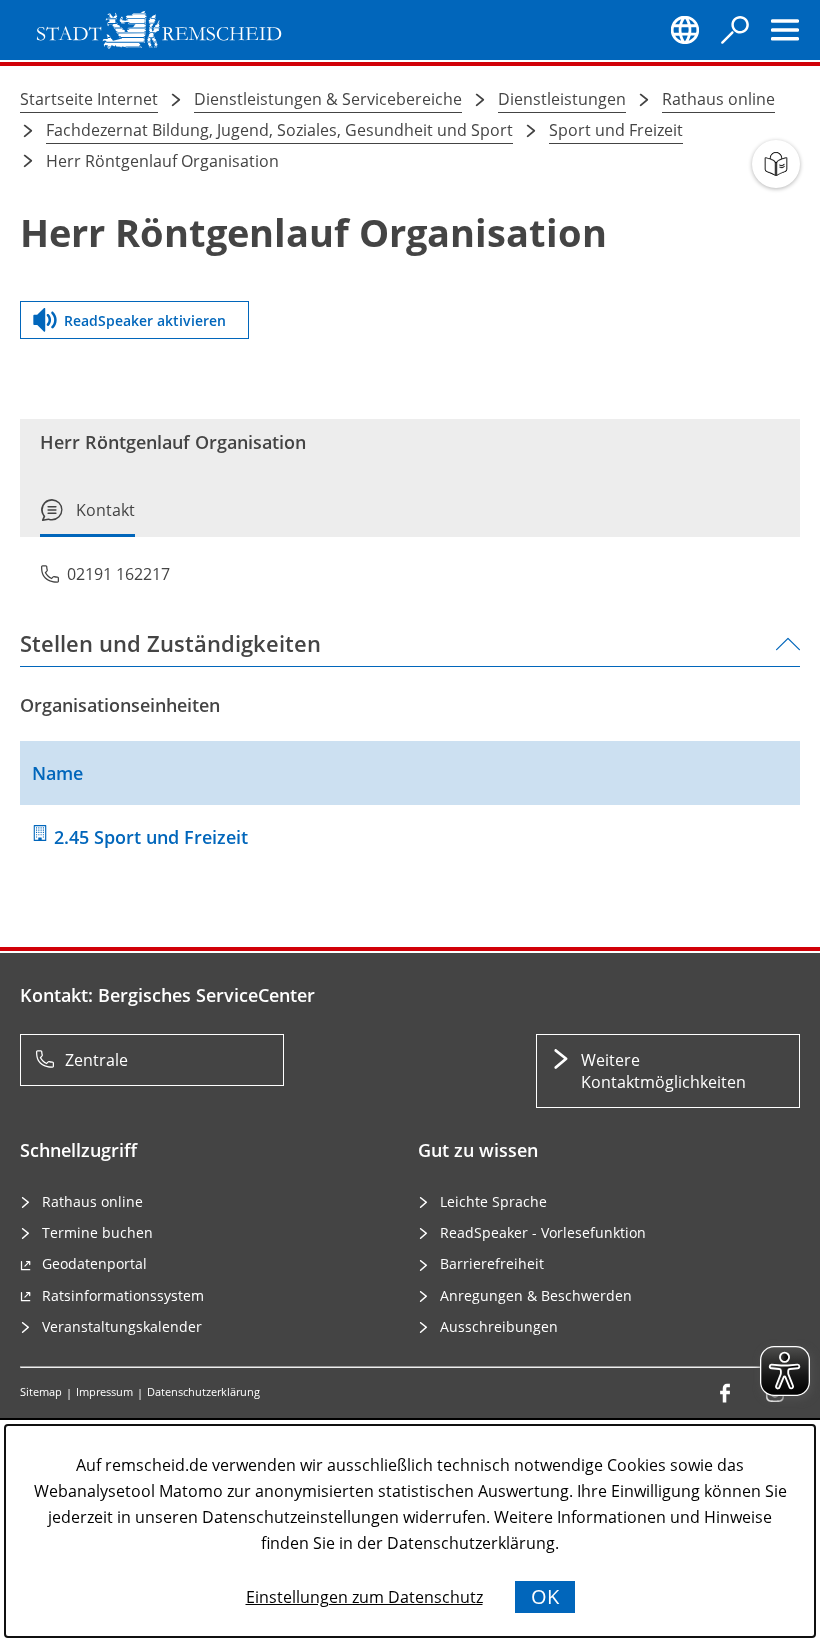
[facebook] (725, 1393)
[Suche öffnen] (735, 30)
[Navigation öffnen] (785, 30)
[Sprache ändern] (685, 30)
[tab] (87, 517)
